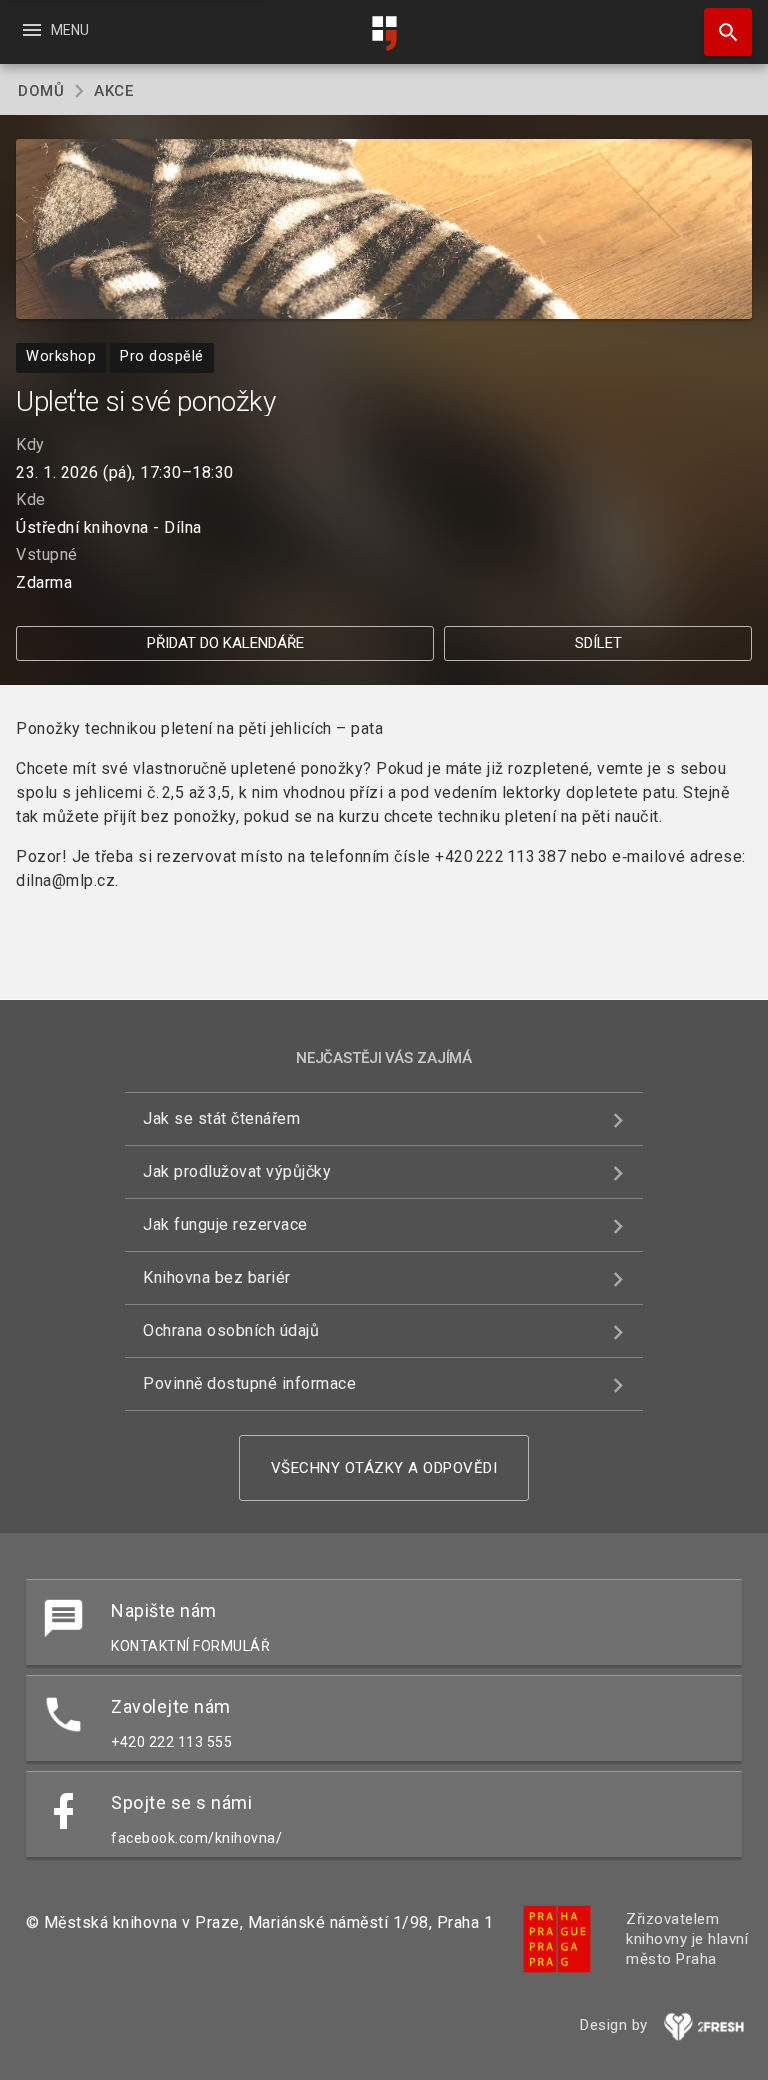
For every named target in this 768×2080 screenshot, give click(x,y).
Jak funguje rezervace (225, 1224)
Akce (113, 91)
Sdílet (598, 643)
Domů (41, 91)
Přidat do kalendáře (225, 643)
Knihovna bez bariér (217, 1277)
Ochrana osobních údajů (231, 1330)
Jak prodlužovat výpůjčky (237, 1171)
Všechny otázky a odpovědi (384, 1468)
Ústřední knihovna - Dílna (109, 527)
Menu (54, 30)
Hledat (721, 32)
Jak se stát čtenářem (221, 1118)
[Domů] (384, 33)
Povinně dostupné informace (249, 1383)
